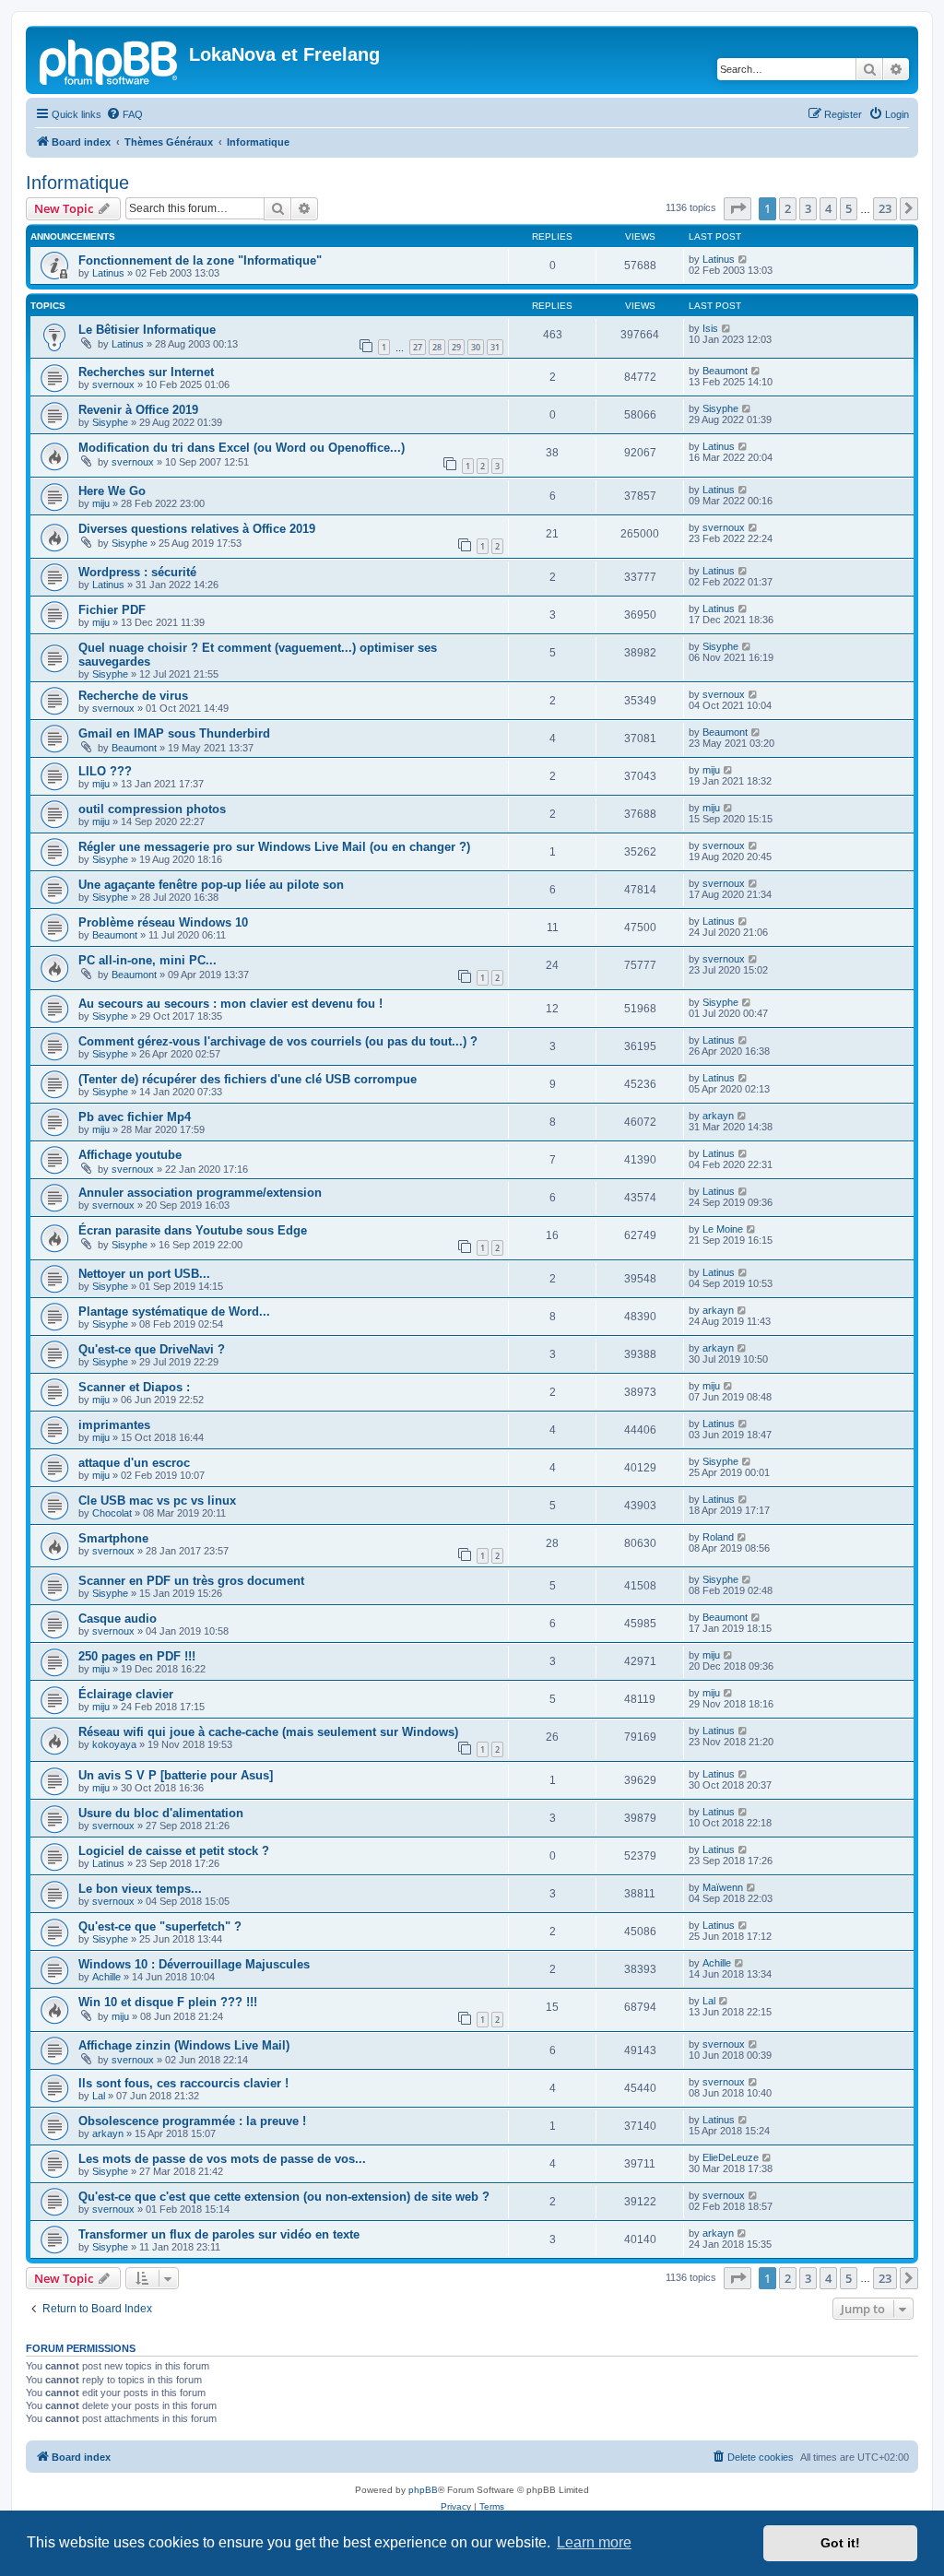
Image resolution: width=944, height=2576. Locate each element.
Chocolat (112, 1513)
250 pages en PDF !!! (137, 1656)
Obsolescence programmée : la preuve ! (192, 2121)
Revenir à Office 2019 (138, 410)
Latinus (108, 273)
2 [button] (788, 208)
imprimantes (114, 1425)
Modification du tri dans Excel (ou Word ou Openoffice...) (242, 448)
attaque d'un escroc (134, 1463)
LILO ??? (105, 771)
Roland (718, 1537)
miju (101, 503)
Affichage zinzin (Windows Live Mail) (184, 2045)
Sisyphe (110, 422)
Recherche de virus (133, 696)
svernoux (113, 384)
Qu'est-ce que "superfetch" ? (160, 1926)
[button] (737, 208)
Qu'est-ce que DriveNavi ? (152, 1349)
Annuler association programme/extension (200, 1193)
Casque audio (118, 1619)
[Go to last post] (743, 259)
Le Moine (723, 1229)
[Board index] (110, 60)
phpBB (423, 2490)
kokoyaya (114, 1744)
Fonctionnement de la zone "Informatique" (200, 260)
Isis (710, 328)
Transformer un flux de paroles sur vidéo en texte (219, 2234)
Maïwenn (723, 1887)
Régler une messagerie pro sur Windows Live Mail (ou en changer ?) (274, 847)
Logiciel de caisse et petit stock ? (174, 1851)
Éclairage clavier (126, 1694)
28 (437, 347)
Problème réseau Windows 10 (163, 922)
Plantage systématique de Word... (174, 1312)
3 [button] (808, 208)
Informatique (77, 183)
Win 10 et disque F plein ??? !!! (168, 2002)
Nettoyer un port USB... (144, 1274)
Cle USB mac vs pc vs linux (157, 1501)
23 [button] (885, 208)
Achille (106, 1977)
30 (476, 347)
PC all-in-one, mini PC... (147, 960)
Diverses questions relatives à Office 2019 (197, 529)
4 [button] (828, 208)
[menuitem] (124, 114)
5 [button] (849, 208)
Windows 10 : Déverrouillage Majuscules (194, 1964)
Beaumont (725, 371)
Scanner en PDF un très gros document (191, 1581)
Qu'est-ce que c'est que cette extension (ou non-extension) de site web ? (284, 2197)
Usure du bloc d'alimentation (161, 1813)
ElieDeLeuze (731, 2157)
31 (495, 347)
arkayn (718, 1116)
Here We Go (112, 491)
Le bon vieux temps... (140, 1889)
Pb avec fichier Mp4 (135, 1117)
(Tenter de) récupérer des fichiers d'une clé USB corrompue (248, 1079)
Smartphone (113, 1538)
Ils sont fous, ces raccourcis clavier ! (183, 2083)
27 (418, 347)
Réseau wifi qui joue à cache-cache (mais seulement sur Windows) (268, 1732)
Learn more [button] (594, 2542)
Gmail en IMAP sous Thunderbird (174, 733)
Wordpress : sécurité (137, 572)
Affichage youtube (130, 1155)
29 (456, 347)
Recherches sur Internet (146, 372)
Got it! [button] (840, 2543)
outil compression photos (152, 809)
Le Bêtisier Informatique (147, 330)
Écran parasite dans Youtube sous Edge (193, 1230)
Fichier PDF (112, 610)
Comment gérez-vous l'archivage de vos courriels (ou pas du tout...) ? (278, 1041)
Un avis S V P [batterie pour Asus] (176, 1775)
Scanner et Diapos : (134, 1387)
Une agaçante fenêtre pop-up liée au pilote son (211, 885)
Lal (709, 2001)
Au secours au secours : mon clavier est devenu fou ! (230, 1004)
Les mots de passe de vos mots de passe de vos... (222, 2159)
